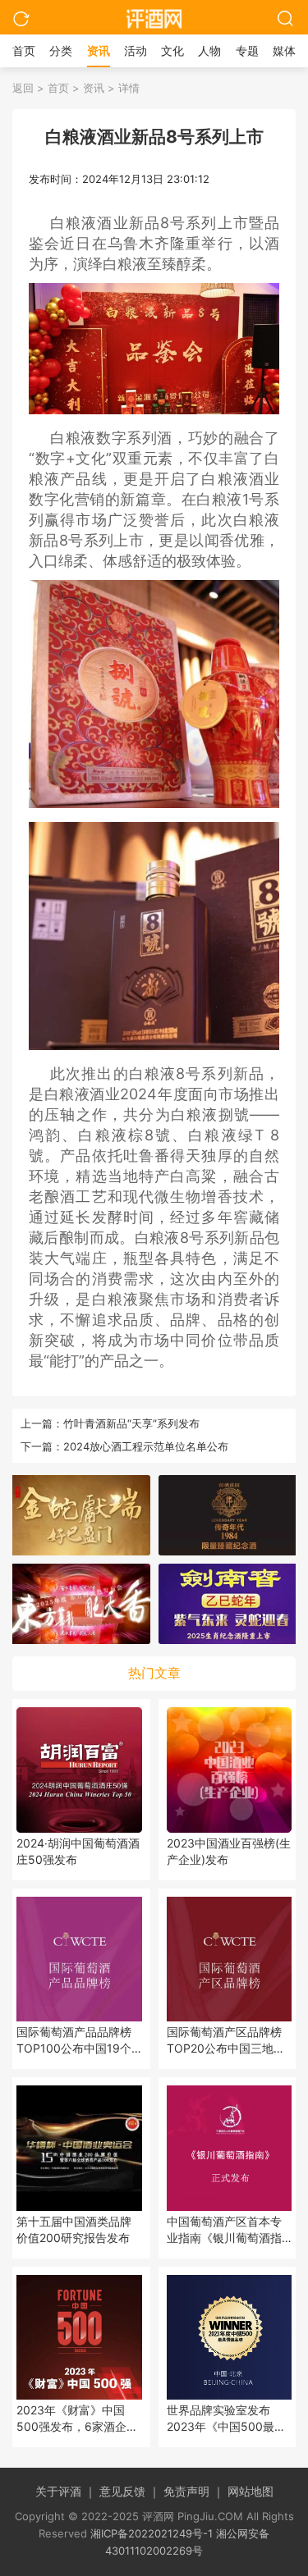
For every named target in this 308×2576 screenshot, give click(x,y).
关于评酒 (66, 2491)
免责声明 (194, 2491)
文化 (172, 50)
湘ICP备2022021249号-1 (152, 2533)
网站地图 (251, 2491)
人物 (209, 50)
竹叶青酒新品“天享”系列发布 (131, 1423)
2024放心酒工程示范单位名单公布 (146, 1446)
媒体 (284, 50)
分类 (61, 50)
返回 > (28, 88)
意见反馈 (130, 2491)
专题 (247, 50)
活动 (136, 50)
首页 (24, 50)
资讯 (99, 50)
